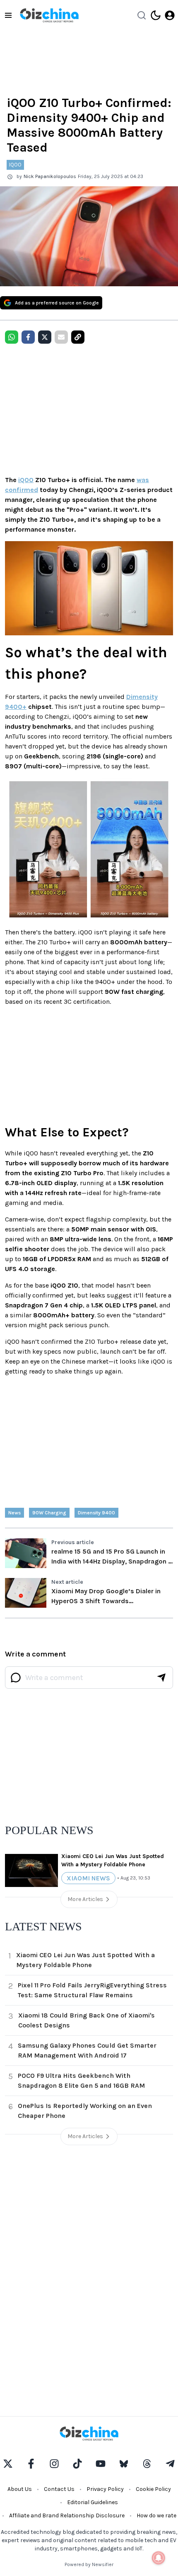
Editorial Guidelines (93, 2502)
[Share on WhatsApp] (12, 337)
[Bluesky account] (124, 2464)
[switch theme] (156, 15)
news (14, 1513)
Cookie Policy (153, 2489)
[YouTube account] (101, 2464)
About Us (20, 2489)
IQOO (15, 165)
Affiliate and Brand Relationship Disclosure (67, 2515)
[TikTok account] (77, 2464)
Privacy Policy (105, 2489)
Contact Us (59, 2489)
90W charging (49, 1513)
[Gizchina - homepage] (49, 15)
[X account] (8, 2464)
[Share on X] (45, 337)
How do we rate (156, 2515)
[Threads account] (147, 2464)
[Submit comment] (161, 1678)
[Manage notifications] (159, 2558)
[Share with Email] (61, 337)
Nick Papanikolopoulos (50, 176)
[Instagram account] (54, 2464)
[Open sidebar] (8, 15)
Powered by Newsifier (89, 2564)
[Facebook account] (31, 2464)
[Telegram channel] (170, 2464)
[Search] (142, 15)
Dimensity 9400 (96, 1513)
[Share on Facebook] (28, 337)
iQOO (26, 480)
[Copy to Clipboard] (78, 337)
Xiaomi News (88, 1878)
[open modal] (170, 15)
